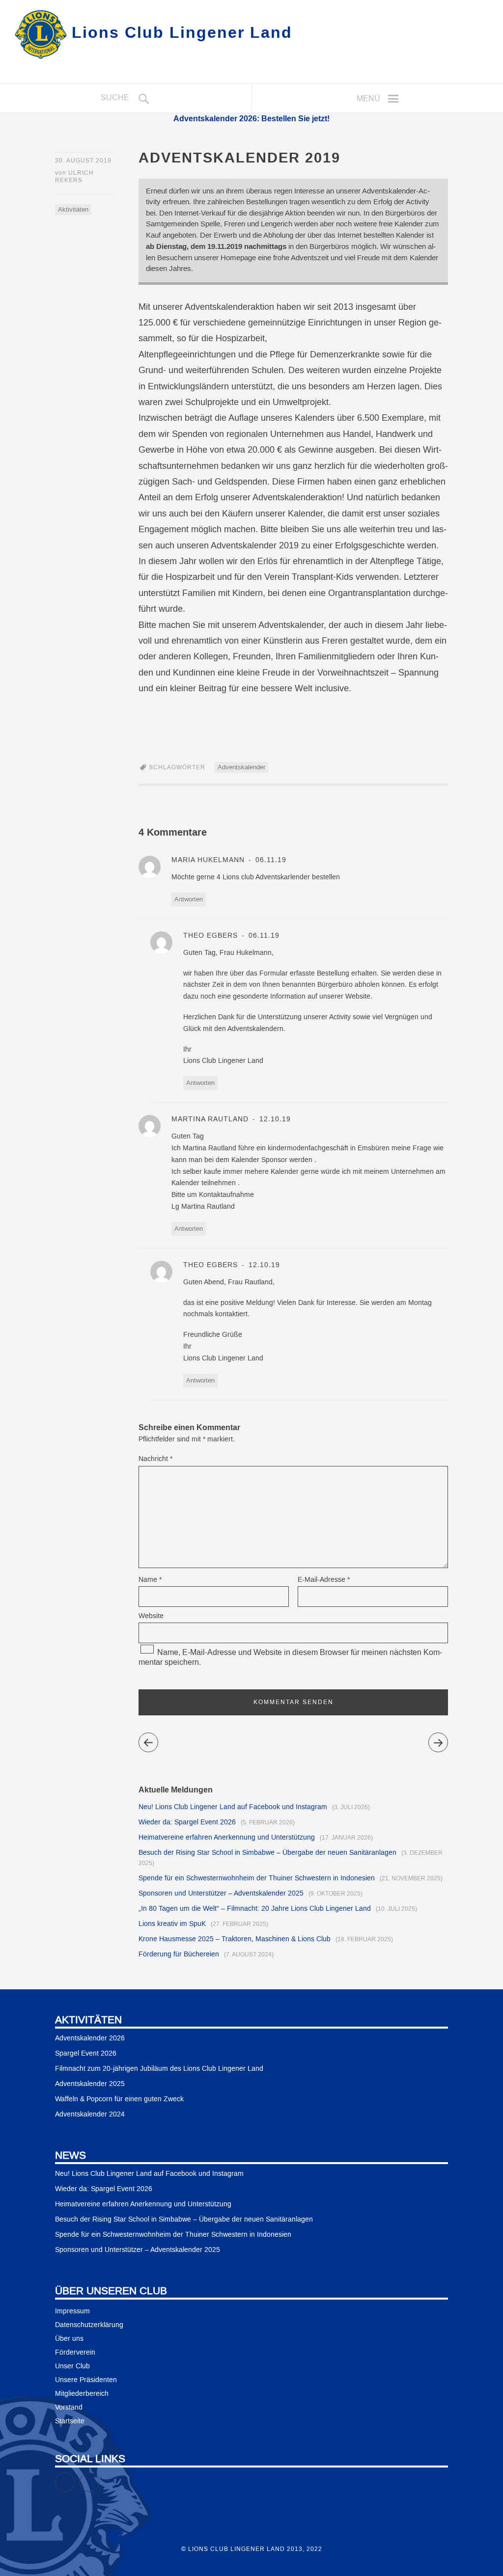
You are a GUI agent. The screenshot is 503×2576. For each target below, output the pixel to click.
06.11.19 (270, 860)
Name (150, 1580)
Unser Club (72, 2366)
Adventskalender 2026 (90, 2038)
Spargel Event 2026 (86, 2054)
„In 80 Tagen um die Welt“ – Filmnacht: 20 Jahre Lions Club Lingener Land (255, 1909)
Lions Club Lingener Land (182, 32)
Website (151, 1616)
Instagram (99, 2478)
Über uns (69, 2339)
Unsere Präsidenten (86, 2380)
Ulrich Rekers (74, 177)
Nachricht (155, 1459)
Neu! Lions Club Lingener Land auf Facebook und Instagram (233, 1807)
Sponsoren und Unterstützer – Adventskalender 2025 (221, 1894)
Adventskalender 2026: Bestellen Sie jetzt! (251, 118)
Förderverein (75, 2353)
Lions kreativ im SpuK (172, 1924)
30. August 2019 (83, 161)
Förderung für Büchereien (179, 1954)
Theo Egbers (210, 936)
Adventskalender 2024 (90, 2115)
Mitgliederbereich (82, 2394)
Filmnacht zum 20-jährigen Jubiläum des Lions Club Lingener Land (159, 2069)
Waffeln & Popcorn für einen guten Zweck (119, 2099)
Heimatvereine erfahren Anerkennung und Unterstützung (227, 1838)
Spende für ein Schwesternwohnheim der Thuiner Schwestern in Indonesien (257, 1878)
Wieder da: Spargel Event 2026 (187, 1822)
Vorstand (69, 2408)
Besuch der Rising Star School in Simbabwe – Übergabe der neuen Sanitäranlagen (267, 1853)
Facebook (74, 2478)
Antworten (189, 899)
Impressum (72, 2311)
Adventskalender (241, 767)
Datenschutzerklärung (89, 2325)
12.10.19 (274, 1119)
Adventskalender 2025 (90, 2084)
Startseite (70, 2421)
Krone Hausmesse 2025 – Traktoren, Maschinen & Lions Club (235, 1939)
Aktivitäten (73, 210)
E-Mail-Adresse (324, 1580)
